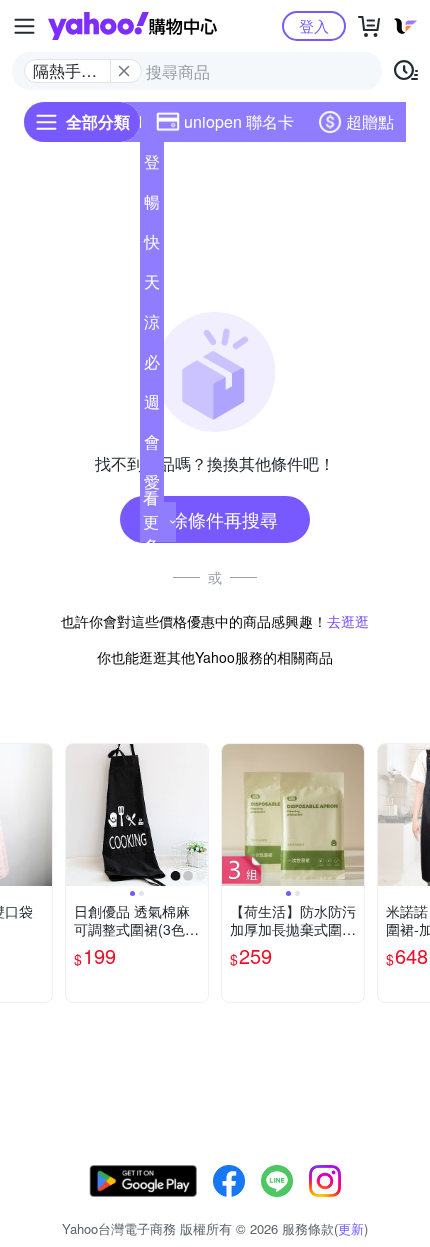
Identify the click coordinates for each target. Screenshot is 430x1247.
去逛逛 (348, 621)
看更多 (151, 521)
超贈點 (370, 121)
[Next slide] (39, 815)
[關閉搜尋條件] (124, 71)
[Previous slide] (79, 815)
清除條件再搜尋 (215, 519)
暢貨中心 (152, 206)
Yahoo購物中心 (132, 26)
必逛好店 (152, 366)
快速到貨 (152, 246)
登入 (314, 25)
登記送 (152, 166)
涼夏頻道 (152, 326)
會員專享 (152, 446)
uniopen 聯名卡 (239, 121)
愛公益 (152, 486)
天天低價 (152, 286)
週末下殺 (152, 406)
